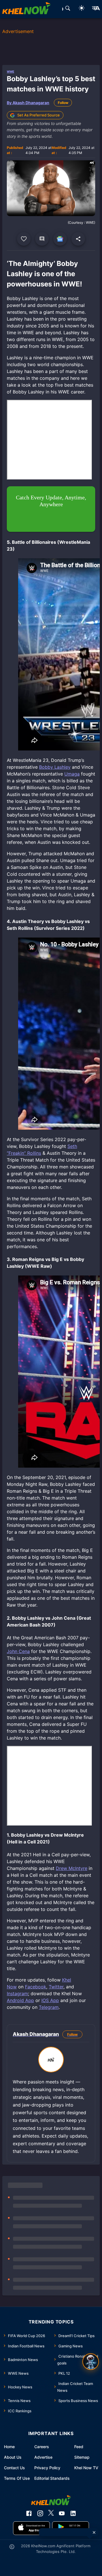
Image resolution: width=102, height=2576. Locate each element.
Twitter (56, 1987)
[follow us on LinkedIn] (73, 2513)
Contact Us (14, 2468)
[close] (94, 2532)
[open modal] (91, 2362)
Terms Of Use (17, 2478)
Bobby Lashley (55, 767)
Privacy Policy (47, 2468)
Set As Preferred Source (39, 115)
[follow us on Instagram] (40, 2513)
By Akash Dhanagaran (28, 103)
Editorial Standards (52, 2478)
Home (9, 2447)
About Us (13, 2457)
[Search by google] (68, 9)
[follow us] (60, 239)
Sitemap (82, 2457)
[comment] (42, 239)
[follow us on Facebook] (29, 2513)
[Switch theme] (82, 9)
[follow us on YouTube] (62, 2513)
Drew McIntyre (72, 1868)
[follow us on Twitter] (51, 2513)
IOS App (50, 2000)
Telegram (49, 2007)
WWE (10, 71)
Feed (79, 2447)
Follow (63, 103)
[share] (78, 239)
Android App (20, 2000)
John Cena (18, 1651)
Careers (42, 2447)
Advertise (43, 2457)
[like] (24, 239)
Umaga (72, 774)
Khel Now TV (86, 2468)
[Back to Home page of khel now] (26, 9)
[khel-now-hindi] (96, 9)
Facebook (36, 1987)
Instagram (17, 1993)
